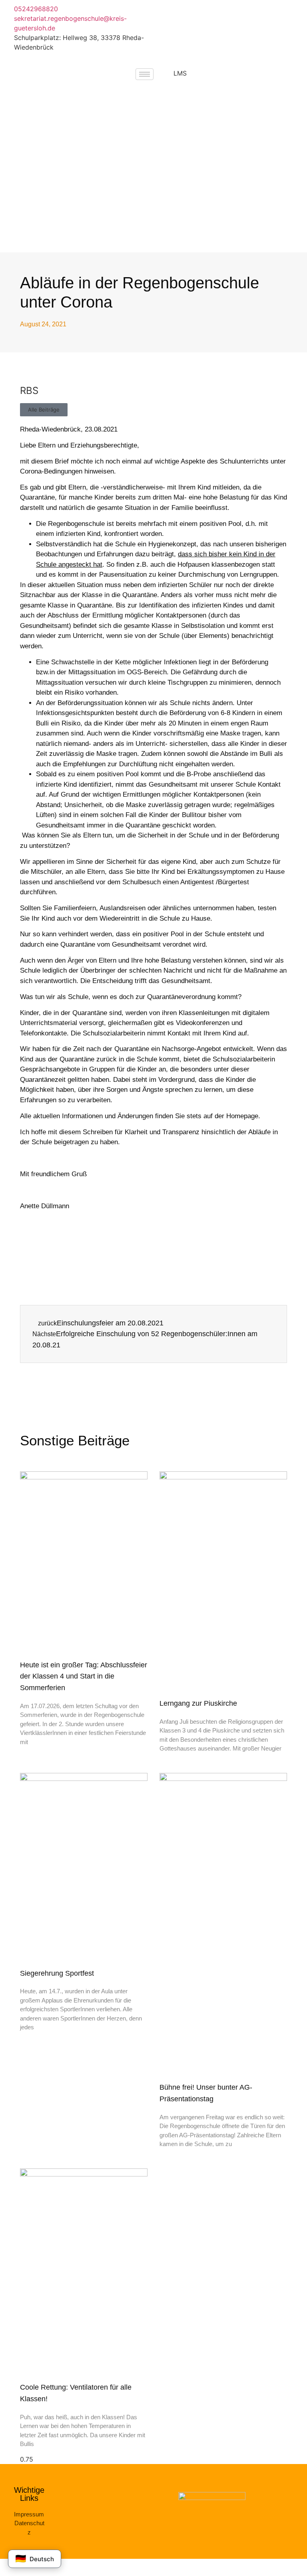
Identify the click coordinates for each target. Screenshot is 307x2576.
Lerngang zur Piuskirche (198, 1703)
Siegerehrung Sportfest (57, 1973)
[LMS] (163, 78)
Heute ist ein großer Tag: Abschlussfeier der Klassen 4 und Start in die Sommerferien (84, 1677)
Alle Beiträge (44, 410)
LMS (180, 73)
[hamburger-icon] (145, 74)
